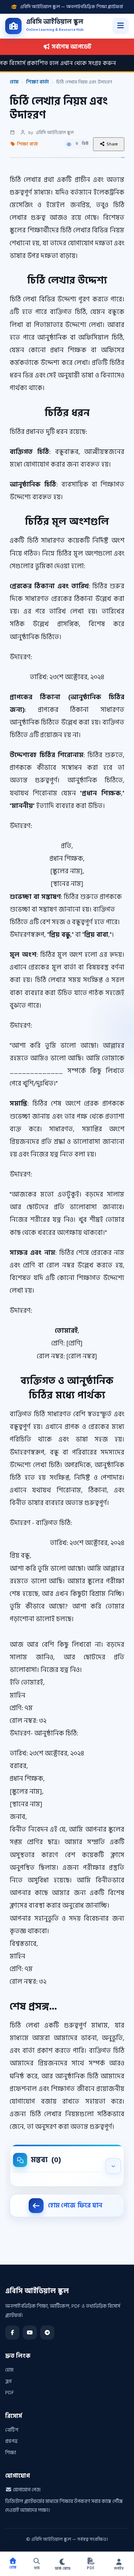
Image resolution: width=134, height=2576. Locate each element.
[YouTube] (30, 2333)
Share (112, 144)
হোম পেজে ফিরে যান (75, 2206)
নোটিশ (12, 2430)
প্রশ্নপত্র (11, 2441)
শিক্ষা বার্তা (37, 82)
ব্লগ (8, 2381)
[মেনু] (121, 26)
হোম (14, 82)
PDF (10, 2392)
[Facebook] (12, 2333)
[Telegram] (47, 2333)
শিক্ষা (11, 2453)
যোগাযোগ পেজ (26, 2490)
